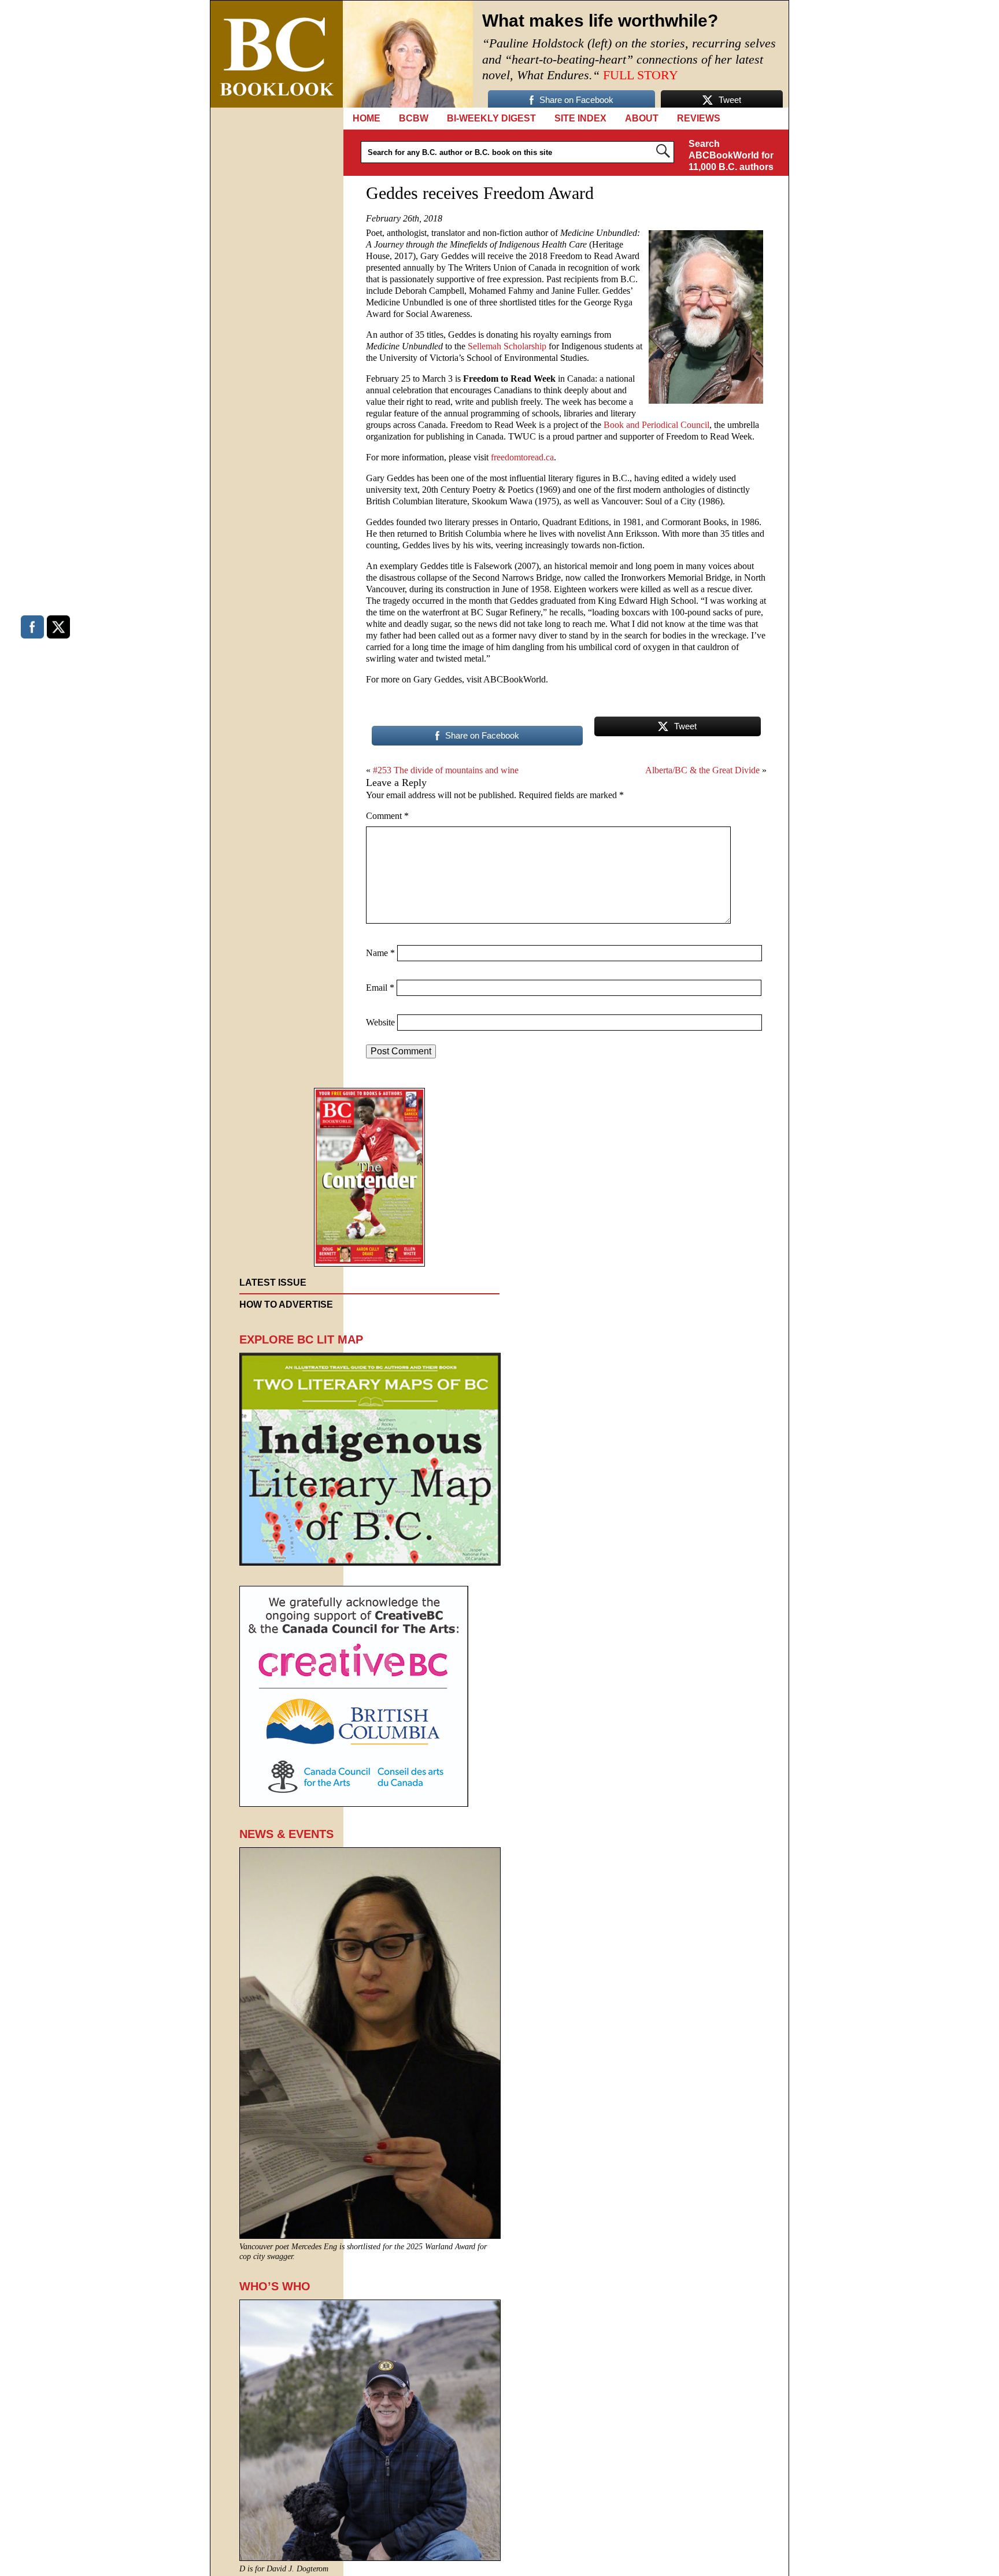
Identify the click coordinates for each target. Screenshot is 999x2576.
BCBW (414, 118)
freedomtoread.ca (522, 457)
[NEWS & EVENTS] (370, 2236)
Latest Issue (273, 1283)
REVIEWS (699, 118)
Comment (387, 816)
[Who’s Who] (370, 2558)
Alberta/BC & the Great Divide (702, 770)
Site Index (580, 118)
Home (367, 118)
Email (380, 988)
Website (380, 1022)
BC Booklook (277, 54)
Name (380, 953)
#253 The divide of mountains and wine (446, 770)
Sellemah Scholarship (507, 346)
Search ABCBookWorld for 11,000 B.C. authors (731, 155)
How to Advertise (286, 1304)
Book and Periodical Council (656, 425)
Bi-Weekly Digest (491, 118)
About (642, 118)
